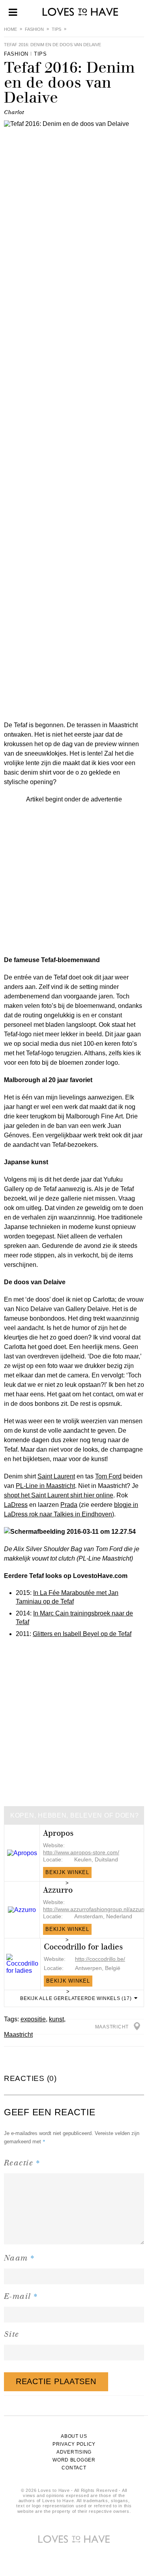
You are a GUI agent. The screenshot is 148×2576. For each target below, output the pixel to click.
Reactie (22, 2162)
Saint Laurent (56, 1476)
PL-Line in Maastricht (45, 1486)
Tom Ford (108, 1476)
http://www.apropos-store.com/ (81, 1852)
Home (10, 29)
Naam (20, 2258)
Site (12, 2334)
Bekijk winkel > (67, 1874)
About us (74, 2436)
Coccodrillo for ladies (83, 1947)
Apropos (58, 1833)
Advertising (74, 2452)
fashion (34, 29)
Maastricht (18, 2035)
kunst (56, 2019)
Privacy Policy (74, 2444)
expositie (33, 2019)
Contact (74, 2468)
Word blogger (74, 2460)
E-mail (21, 2296)
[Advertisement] (74, 878)
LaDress (16, 1505)
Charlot (14, 112)
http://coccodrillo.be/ (100, 1959)
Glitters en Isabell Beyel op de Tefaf (82, 1634)
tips (56, 29)
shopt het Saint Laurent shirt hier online (59, 1495)
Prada (69, 1505)
